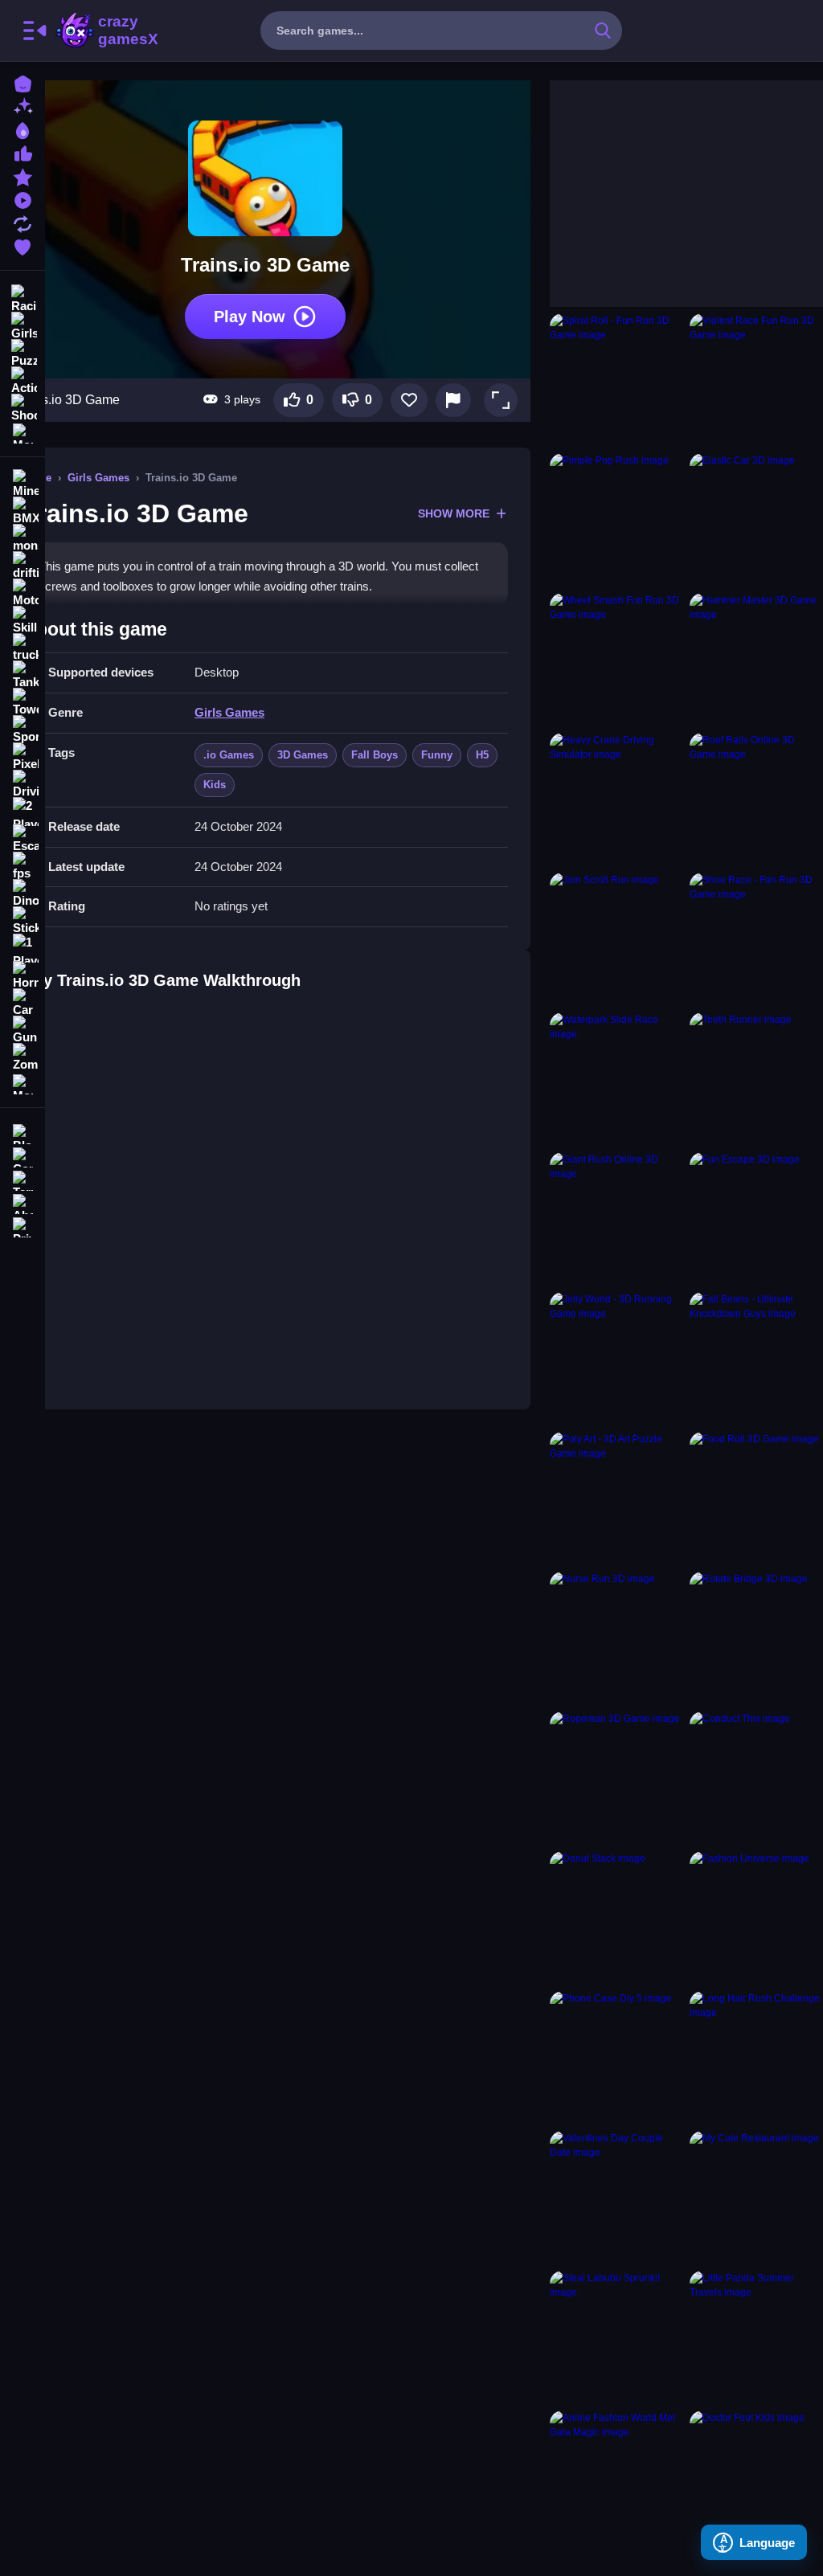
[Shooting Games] (23, 407)
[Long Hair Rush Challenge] (756, 2058)
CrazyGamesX (123, 31)
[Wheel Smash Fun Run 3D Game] (616, 660)
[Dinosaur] (23, 893)
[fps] (23, 866)
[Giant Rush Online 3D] (616, 1219)
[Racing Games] (23, 297)
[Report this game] (453, 400)
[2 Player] (23, 812)
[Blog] (23, 1133)
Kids (215, 785)
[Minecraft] (23, 484)
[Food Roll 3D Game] (756, 1499)
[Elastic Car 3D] (756, 520)
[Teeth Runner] (756, 1079)
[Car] (23, 1003)
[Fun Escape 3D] (756, 1219)
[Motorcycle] (23, 593)
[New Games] (23, 106)
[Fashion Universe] (756, 1918)
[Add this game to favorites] (409, 400)
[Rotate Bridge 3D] (756, 1638)
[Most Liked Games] (23, 152)
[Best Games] (23, 129)
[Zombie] (23, 1057)
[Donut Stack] (616, 1918)
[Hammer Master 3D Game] (756, 660)
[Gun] (23, 1030)
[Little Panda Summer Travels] (756, 2337)
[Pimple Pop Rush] (616, 520)
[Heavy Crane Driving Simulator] (616, 799)
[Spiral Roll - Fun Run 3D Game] (616, 380)
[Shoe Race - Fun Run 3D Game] (756, 939)
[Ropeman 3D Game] (616, 1778)
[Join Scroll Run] (616, 939)
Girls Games (98, 478)
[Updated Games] (23, 222)
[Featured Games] (23, 176)
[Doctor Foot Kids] (756, 2477)
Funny (437, 755)
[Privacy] (23, 1226)
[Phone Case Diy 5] (616, 2058)
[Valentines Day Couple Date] (616, 2198)
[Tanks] (23, 675)
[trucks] (23, 648)
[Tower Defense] (23, 702)
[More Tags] (23, 1083)
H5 (482, 755)
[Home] (23, 82)
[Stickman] (23, 921)
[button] (501, 400)
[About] (23, 1202)
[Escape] (23, 839)
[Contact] (23, 1156)
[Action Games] (23, 379)
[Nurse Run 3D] (616, 1638)
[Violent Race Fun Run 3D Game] (756, 380)
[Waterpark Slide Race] (616, 1079)
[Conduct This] (756, 1778)
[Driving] (23, 784)
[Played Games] (23, 199)
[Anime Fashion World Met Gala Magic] (616, 2477)
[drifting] (23, 566)
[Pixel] (23, 757)
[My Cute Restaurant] (756, 2198)
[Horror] (23, 975)
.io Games (229, 755)
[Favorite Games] (23, 245)
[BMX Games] (23, 511)
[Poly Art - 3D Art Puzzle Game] (616, 1499)
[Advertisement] (670, 181)
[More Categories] (23, 432)
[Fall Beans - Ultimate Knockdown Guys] (756, 1359)
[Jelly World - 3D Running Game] (616, 1359)
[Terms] (23, 1179)
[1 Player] (23, 948)
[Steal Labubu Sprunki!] (616, 2337)
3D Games (303, 755)
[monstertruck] (23, 538)
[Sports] (23, 730)
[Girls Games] (23, 325)
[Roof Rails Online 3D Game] (756, 799)
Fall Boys (375, 755)
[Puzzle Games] (23, 352)
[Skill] (23, 620)
